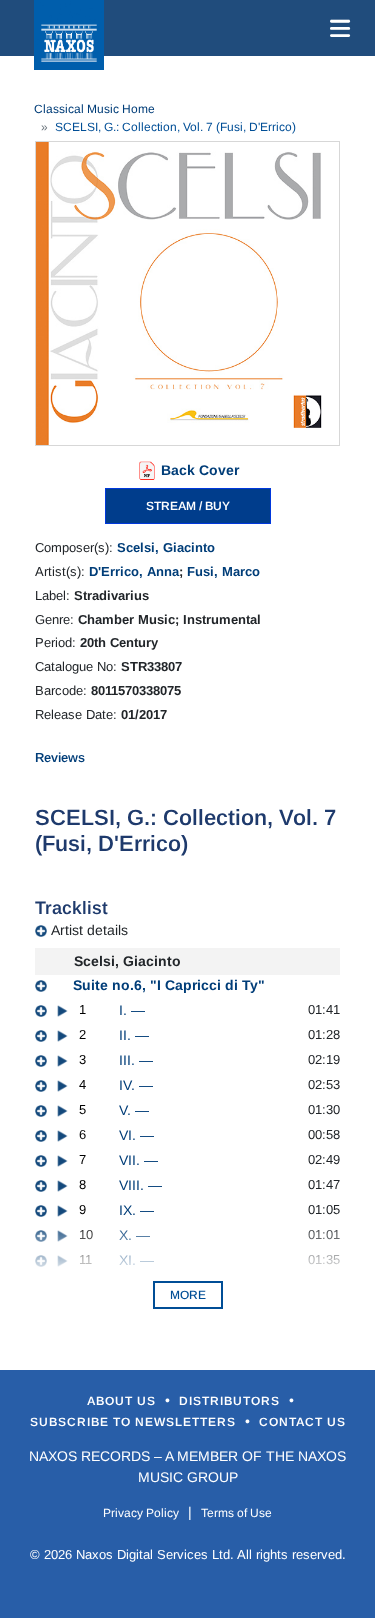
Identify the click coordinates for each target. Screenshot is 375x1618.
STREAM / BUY (188, 506)
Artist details (89, 930)
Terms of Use (236, 1513)
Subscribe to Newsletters (135, 1422)
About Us (123, 1401)
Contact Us (302, 1422)
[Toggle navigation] (336, 28)
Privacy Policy (141, 1513)
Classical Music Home (94, 109)
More (188, 1295)
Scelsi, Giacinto (166, 547)
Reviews (60, 757)
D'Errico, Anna (134, 571)
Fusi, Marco (223, 571)
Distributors (231, 1401)
